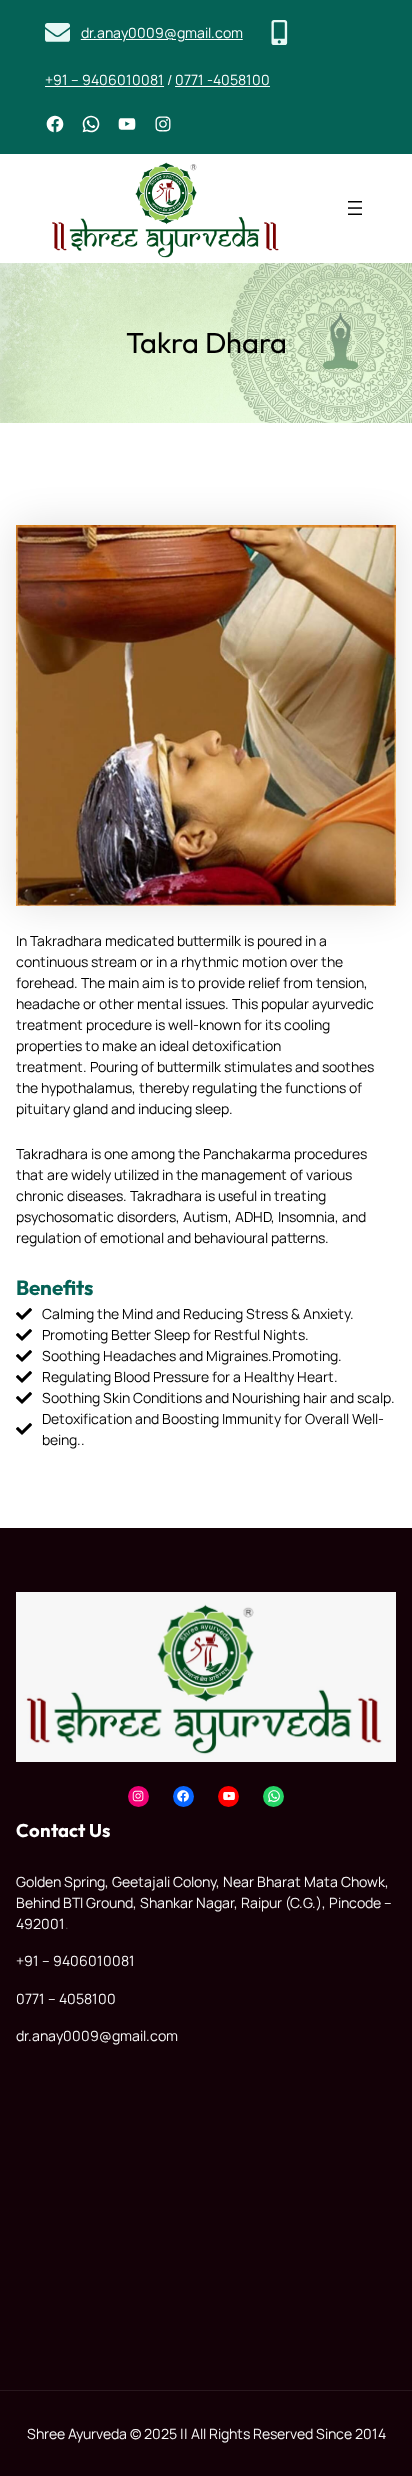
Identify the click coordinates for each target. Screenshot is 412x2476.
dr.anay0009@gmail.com (162, 32)
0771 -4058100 (222, 79)
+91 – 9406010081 (104, 79)
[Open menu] (355, 208)
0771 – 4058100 (66, 1998)
